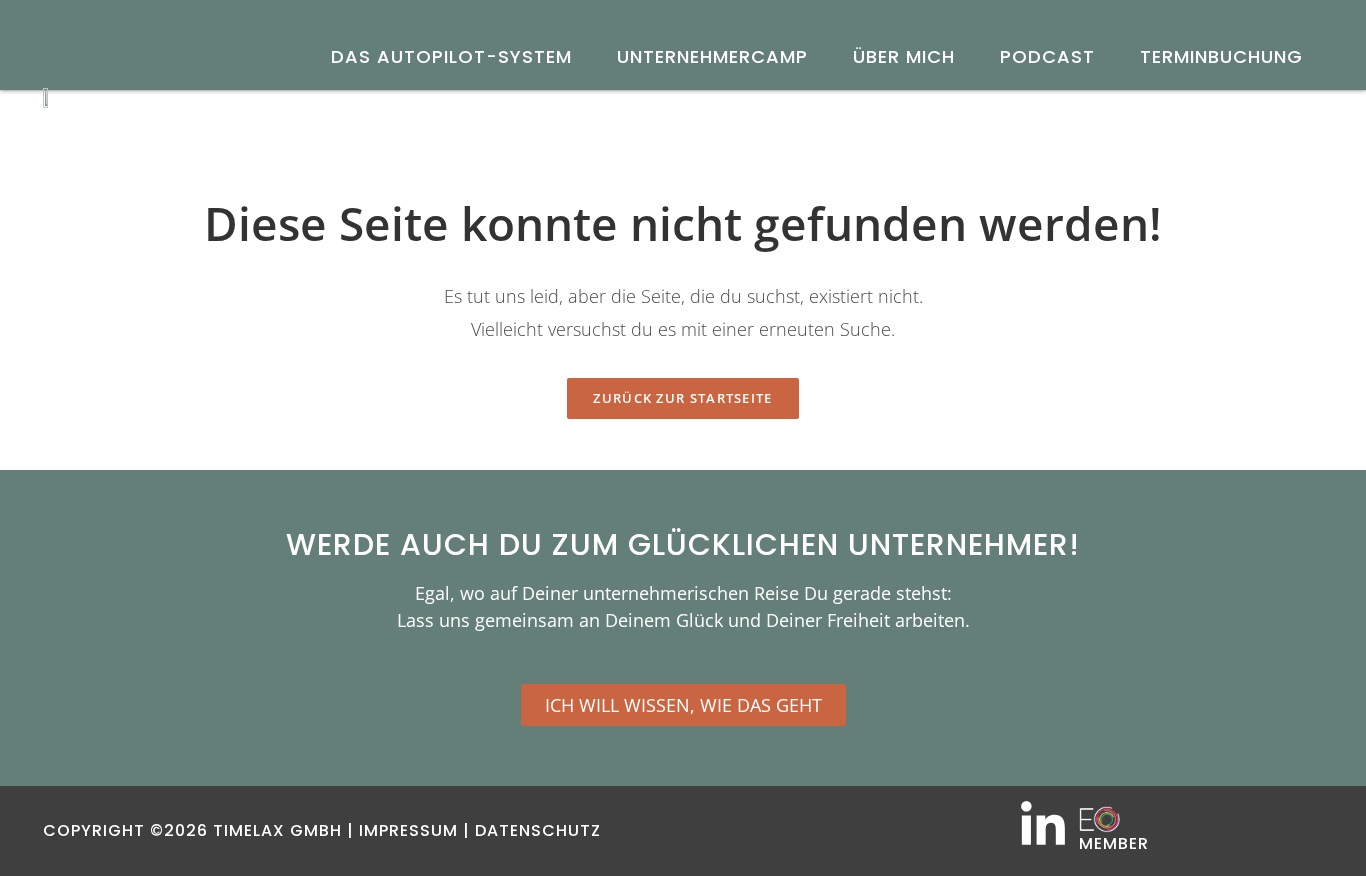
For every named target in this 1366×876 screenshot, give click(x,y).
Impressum (408, 830)
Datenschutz (538, 830)
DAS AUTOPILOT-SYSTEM (451, 56)
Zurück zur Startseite (682, 398)
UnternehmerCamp (712, 56)
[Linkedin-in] (1043, 826)
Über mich (904, 56)
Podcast (1047, 56)
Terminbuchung (1221, 56)
